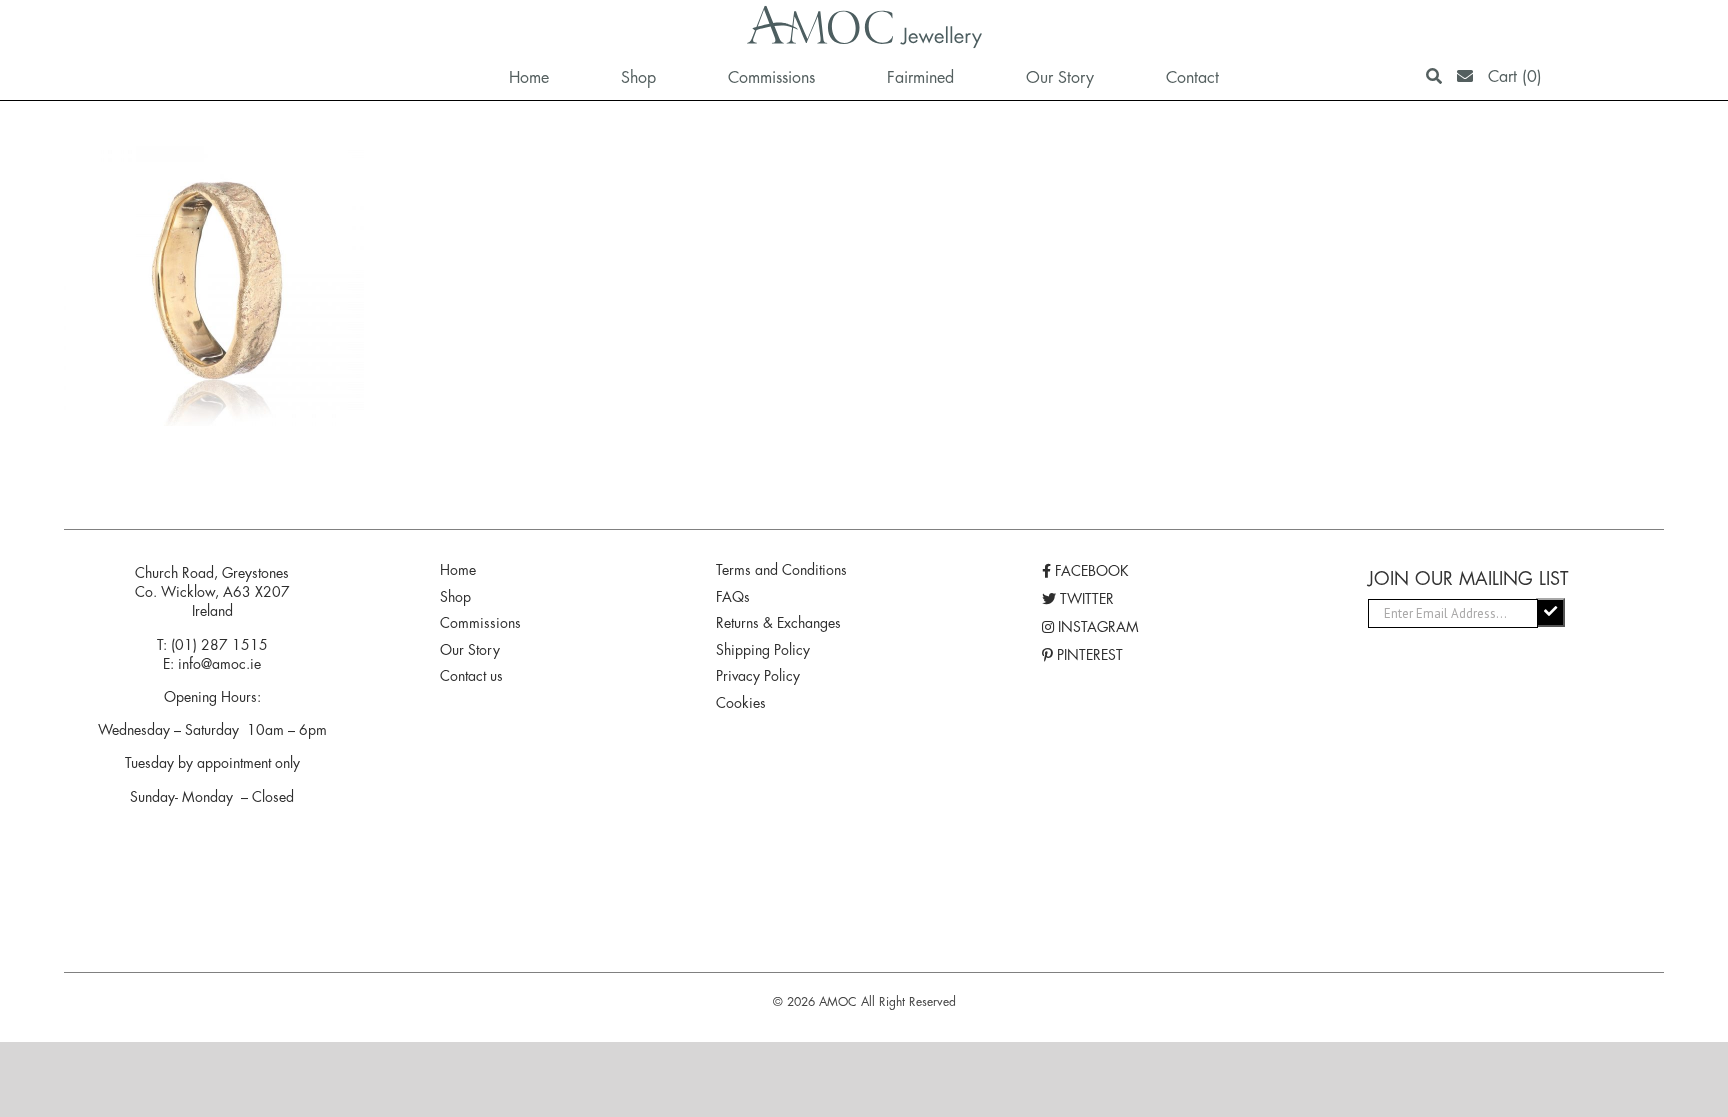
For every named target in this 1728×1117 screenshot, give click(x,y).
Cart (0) (1515, 76)
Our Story (470, 650)
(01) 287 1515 (219, 645)
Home (458, 570)
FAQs (733, 597)
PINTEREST (1088, 655)
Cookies (741, 703)
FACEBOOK (1090, 571)
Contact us (471, 676)
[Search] (1434, 76)
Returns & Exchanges (778, 623)
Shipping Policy (763, 650)
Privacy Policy (758, 676)
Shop (455, 597)
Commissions (480, 623)
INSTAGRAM (1096, 627)
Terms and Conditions (781, 570)
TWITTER (1085, 599)
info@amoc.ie (219, 664)
